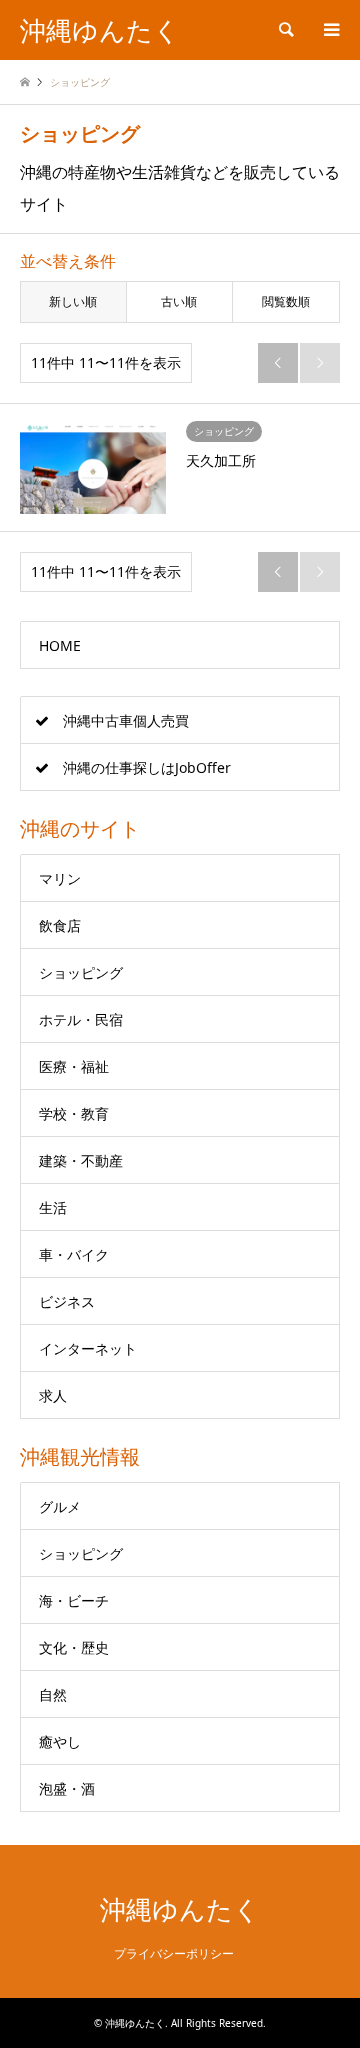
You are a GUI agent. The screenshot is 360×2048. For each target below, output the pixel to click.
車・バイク (74, 1254)
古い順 (179, 301)
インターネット (88, 1348)
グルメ (60, 1506)
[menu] (330, 30)
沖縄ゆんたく (180, 1910)
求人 (53, 1395)
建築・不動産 (81, 1160)
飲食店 (60, 925)
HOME (60, 645)
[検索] (285, 30)
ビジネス (67, 1301)
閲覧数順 (286, 301)
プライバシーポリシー (174, 1953)
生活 (53, 1207)
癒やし (60, 1741)
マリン (60, 878)
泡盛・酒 (67, 1788)
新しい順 (73, 301)
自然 (53, 1694)
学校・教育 (74, 1113)
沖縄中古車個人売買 (126, 720)
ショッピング (81, 972)
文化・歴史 (74, 1647)
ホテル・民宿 (81, 1019)
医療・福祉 (74, 1066)
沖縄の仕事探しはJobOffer (147, 767)
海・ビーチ (74, 1600)
